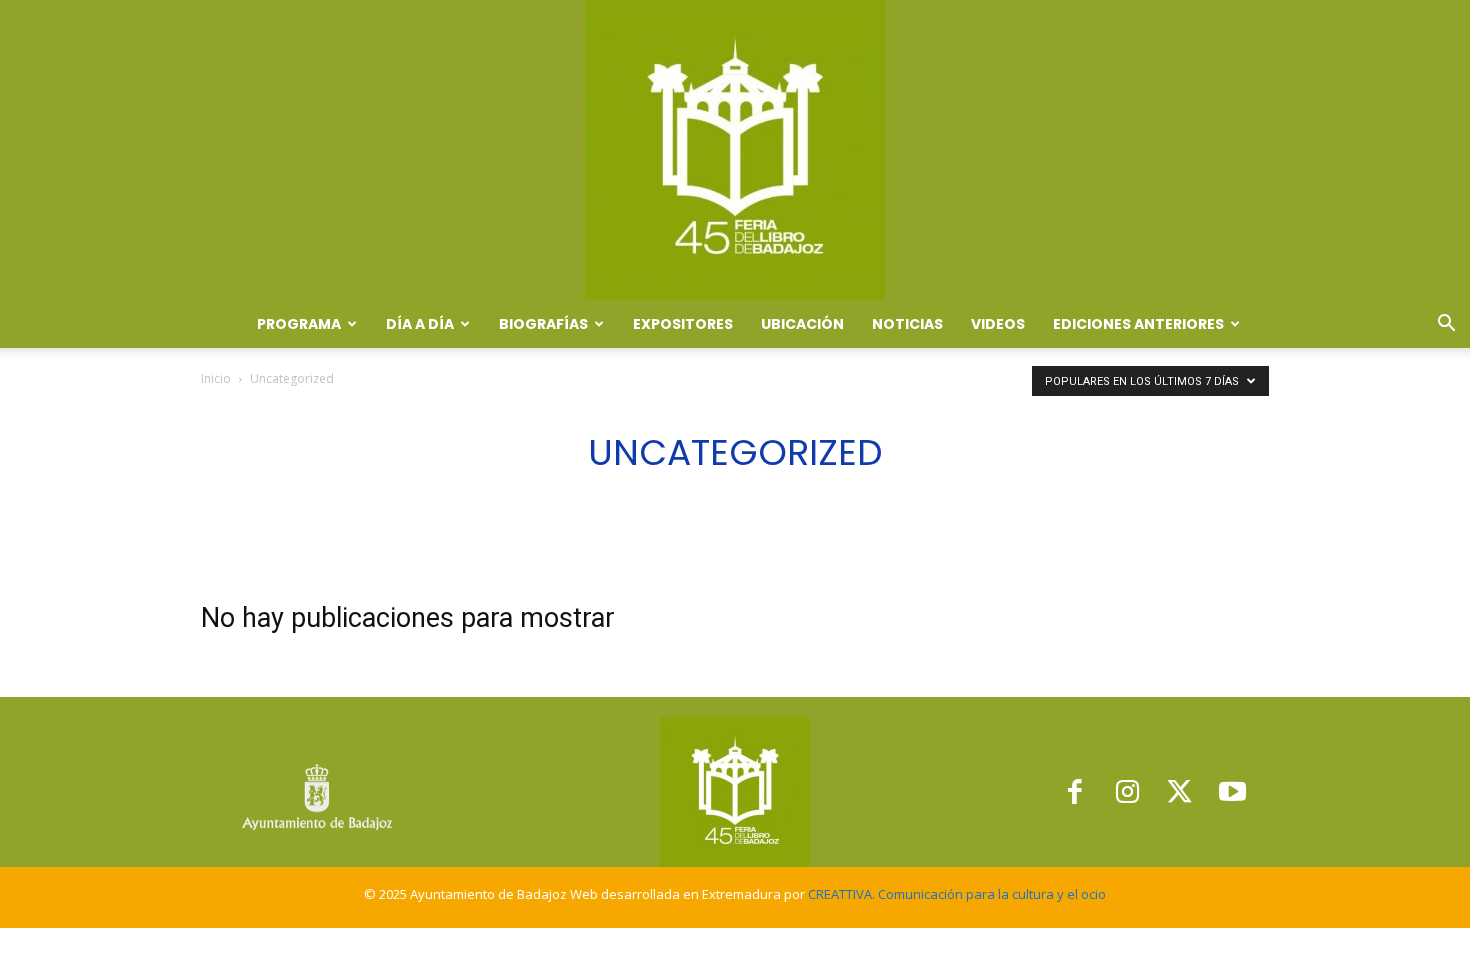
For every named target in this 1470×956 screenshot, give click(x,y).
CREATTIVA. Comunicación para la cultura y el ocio (957, 894)
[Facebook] (1074, 792)
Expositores (683, 324)
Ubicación (802, 324)
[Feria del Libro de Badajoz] (735, 150)
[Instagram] (1127, 792)
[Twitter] (1180, 792)
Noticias (907, 324)
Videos (998, 324)
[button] (1446, 325)
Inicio (216, 378)
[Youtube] (1232, 792)
